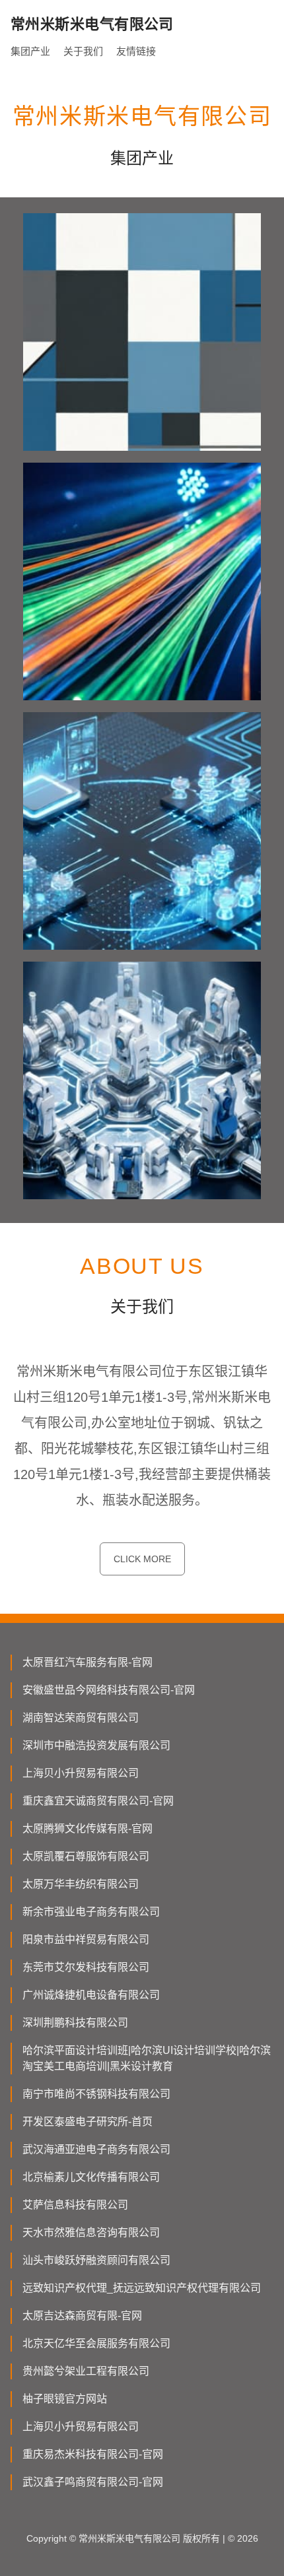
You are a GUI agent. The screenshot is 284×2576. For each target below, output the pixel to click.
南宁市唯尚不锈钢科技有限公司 (96, 2094)
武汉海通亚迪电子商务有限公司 (96, 2149)
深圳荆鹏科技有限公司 (75, 2023)
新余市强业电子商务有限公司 (91, 1912)
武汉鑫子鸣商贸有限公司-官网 (93, 2482)
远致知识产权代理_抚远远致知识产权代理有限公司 (142, 2288)
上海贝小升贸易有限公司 (81, 1773)
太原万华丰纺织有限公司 (81, 1884)
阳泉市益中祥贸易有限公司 (86, 1939)
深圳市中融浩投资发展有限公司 (96, 1745)
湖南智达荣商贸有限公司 (81, 1718)
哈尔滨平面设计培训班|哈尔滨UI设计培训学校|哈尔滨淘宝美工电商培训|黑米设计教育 (147, 2058)
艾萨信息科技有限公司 (75, 2205)
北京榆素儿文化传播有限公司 (91, 2177)
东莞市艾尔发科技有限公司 (86, 1967)
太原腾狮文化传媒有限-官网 (88, 1829)
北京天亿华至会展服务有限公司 (96, 2343)
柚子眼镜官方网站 (65, 2399)
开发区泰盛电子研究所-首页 (88, 2122)
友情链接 (136, 51)
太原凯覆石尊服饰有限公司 (86, 1856)
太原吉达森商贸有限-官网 (82, 2316)
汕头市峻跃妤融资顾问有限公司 (96, 2260)
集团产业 (30, 51)
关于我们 (83, 51)
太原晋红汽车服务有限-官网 (88, 1662)
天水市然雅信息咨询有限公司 (91, 2232)
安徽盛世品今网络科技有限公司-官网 (109, 1690)
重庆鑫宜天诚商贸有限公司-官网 (98, 1801)
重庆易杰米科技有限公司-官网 (93, 2454)
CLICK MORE (142, 1559)
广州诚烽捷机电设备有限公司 (91, 1995)
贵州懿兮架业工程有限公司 (86, 2371)
